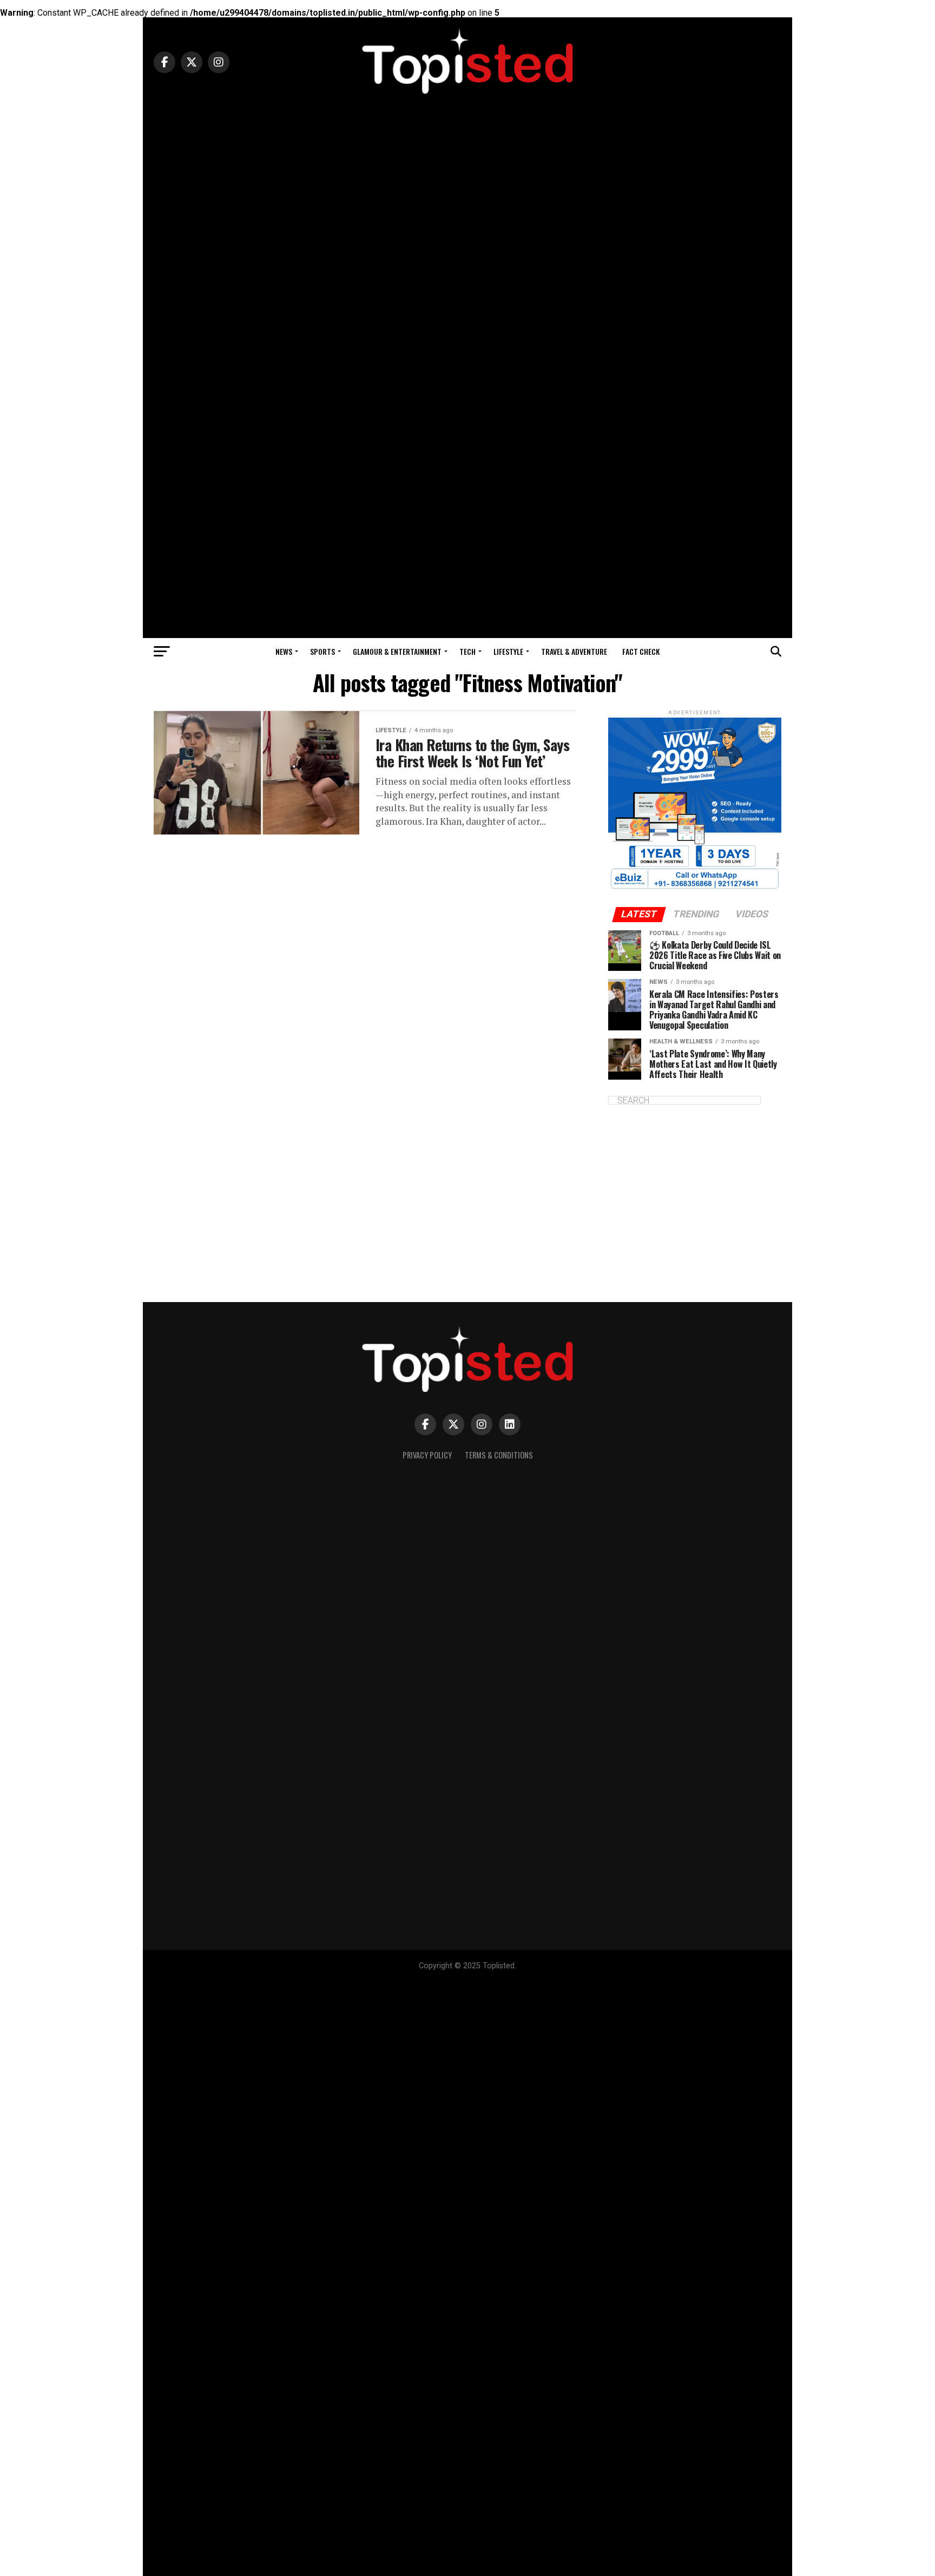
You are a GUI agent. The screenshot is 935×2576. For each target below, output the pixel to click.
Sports (322, 651)
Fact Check (641, 651)
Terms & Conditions (499, 1455)
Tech (467, 651)
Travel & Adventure (574, 651)
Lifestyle (508, 651)
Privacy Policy (427, 1455)
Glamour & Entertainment (397, 651)
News (284, 651)
